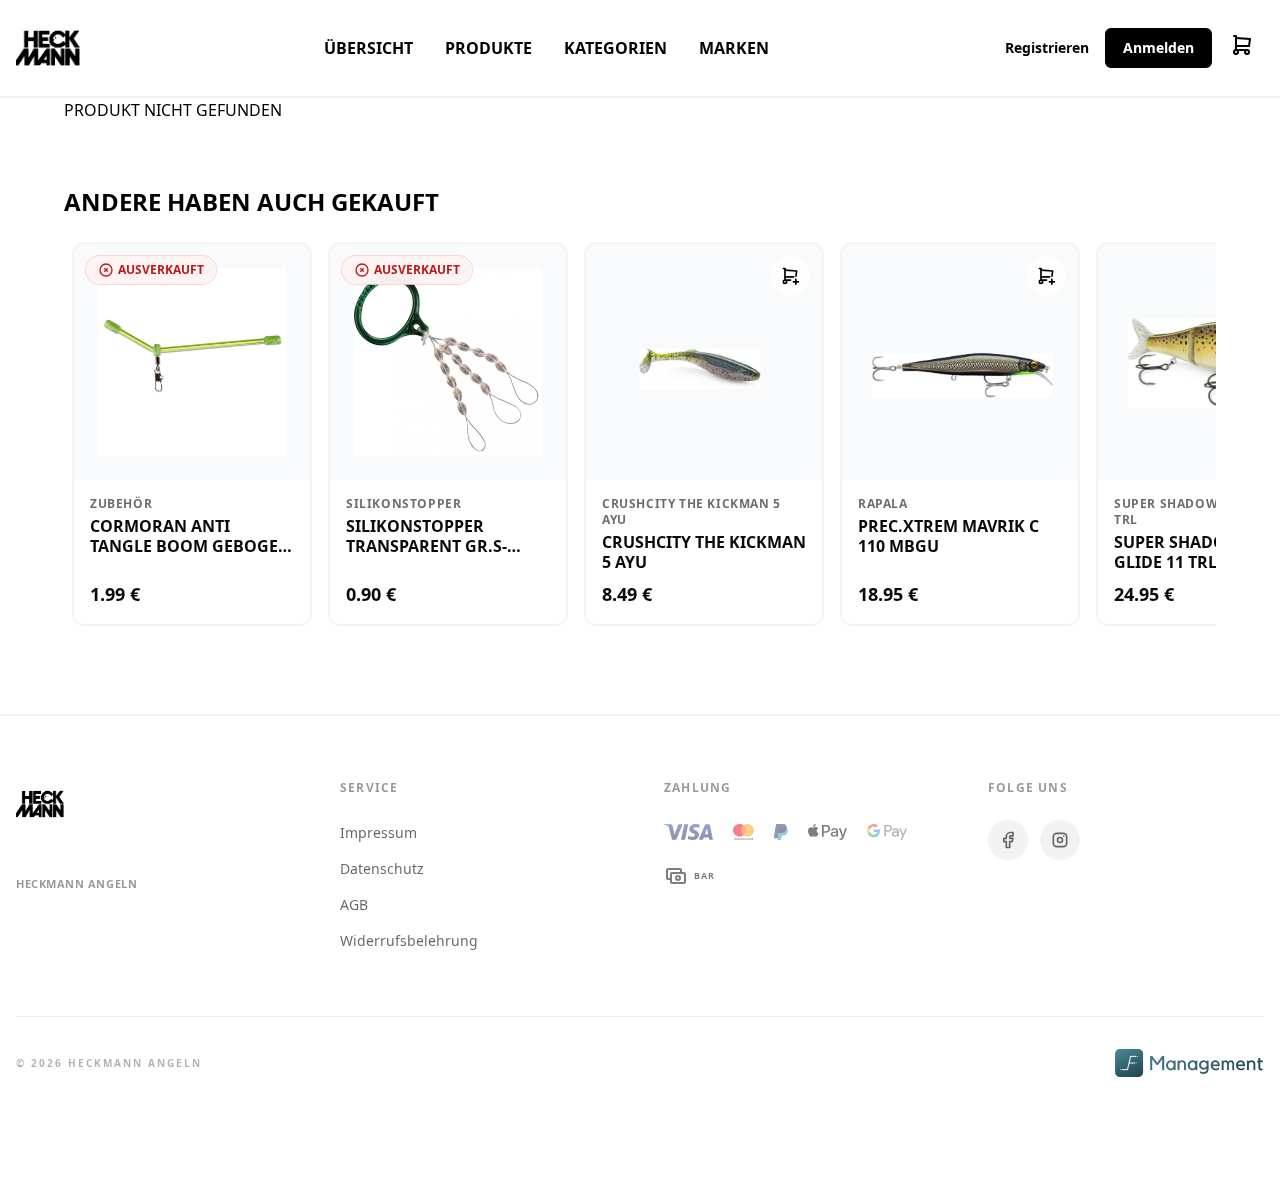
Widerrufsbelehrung (409, 940)
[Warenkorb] (1242, 48)
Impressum (378, 832)
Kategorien (615, 48)
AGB (354, 904)
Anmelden (1158, 47)
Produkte (488, 48)
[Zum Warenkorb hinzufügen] (790, 276)
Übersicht (368, 48)
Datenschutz (382, 868)
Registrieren (1047, 47)
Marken (734, 48)
